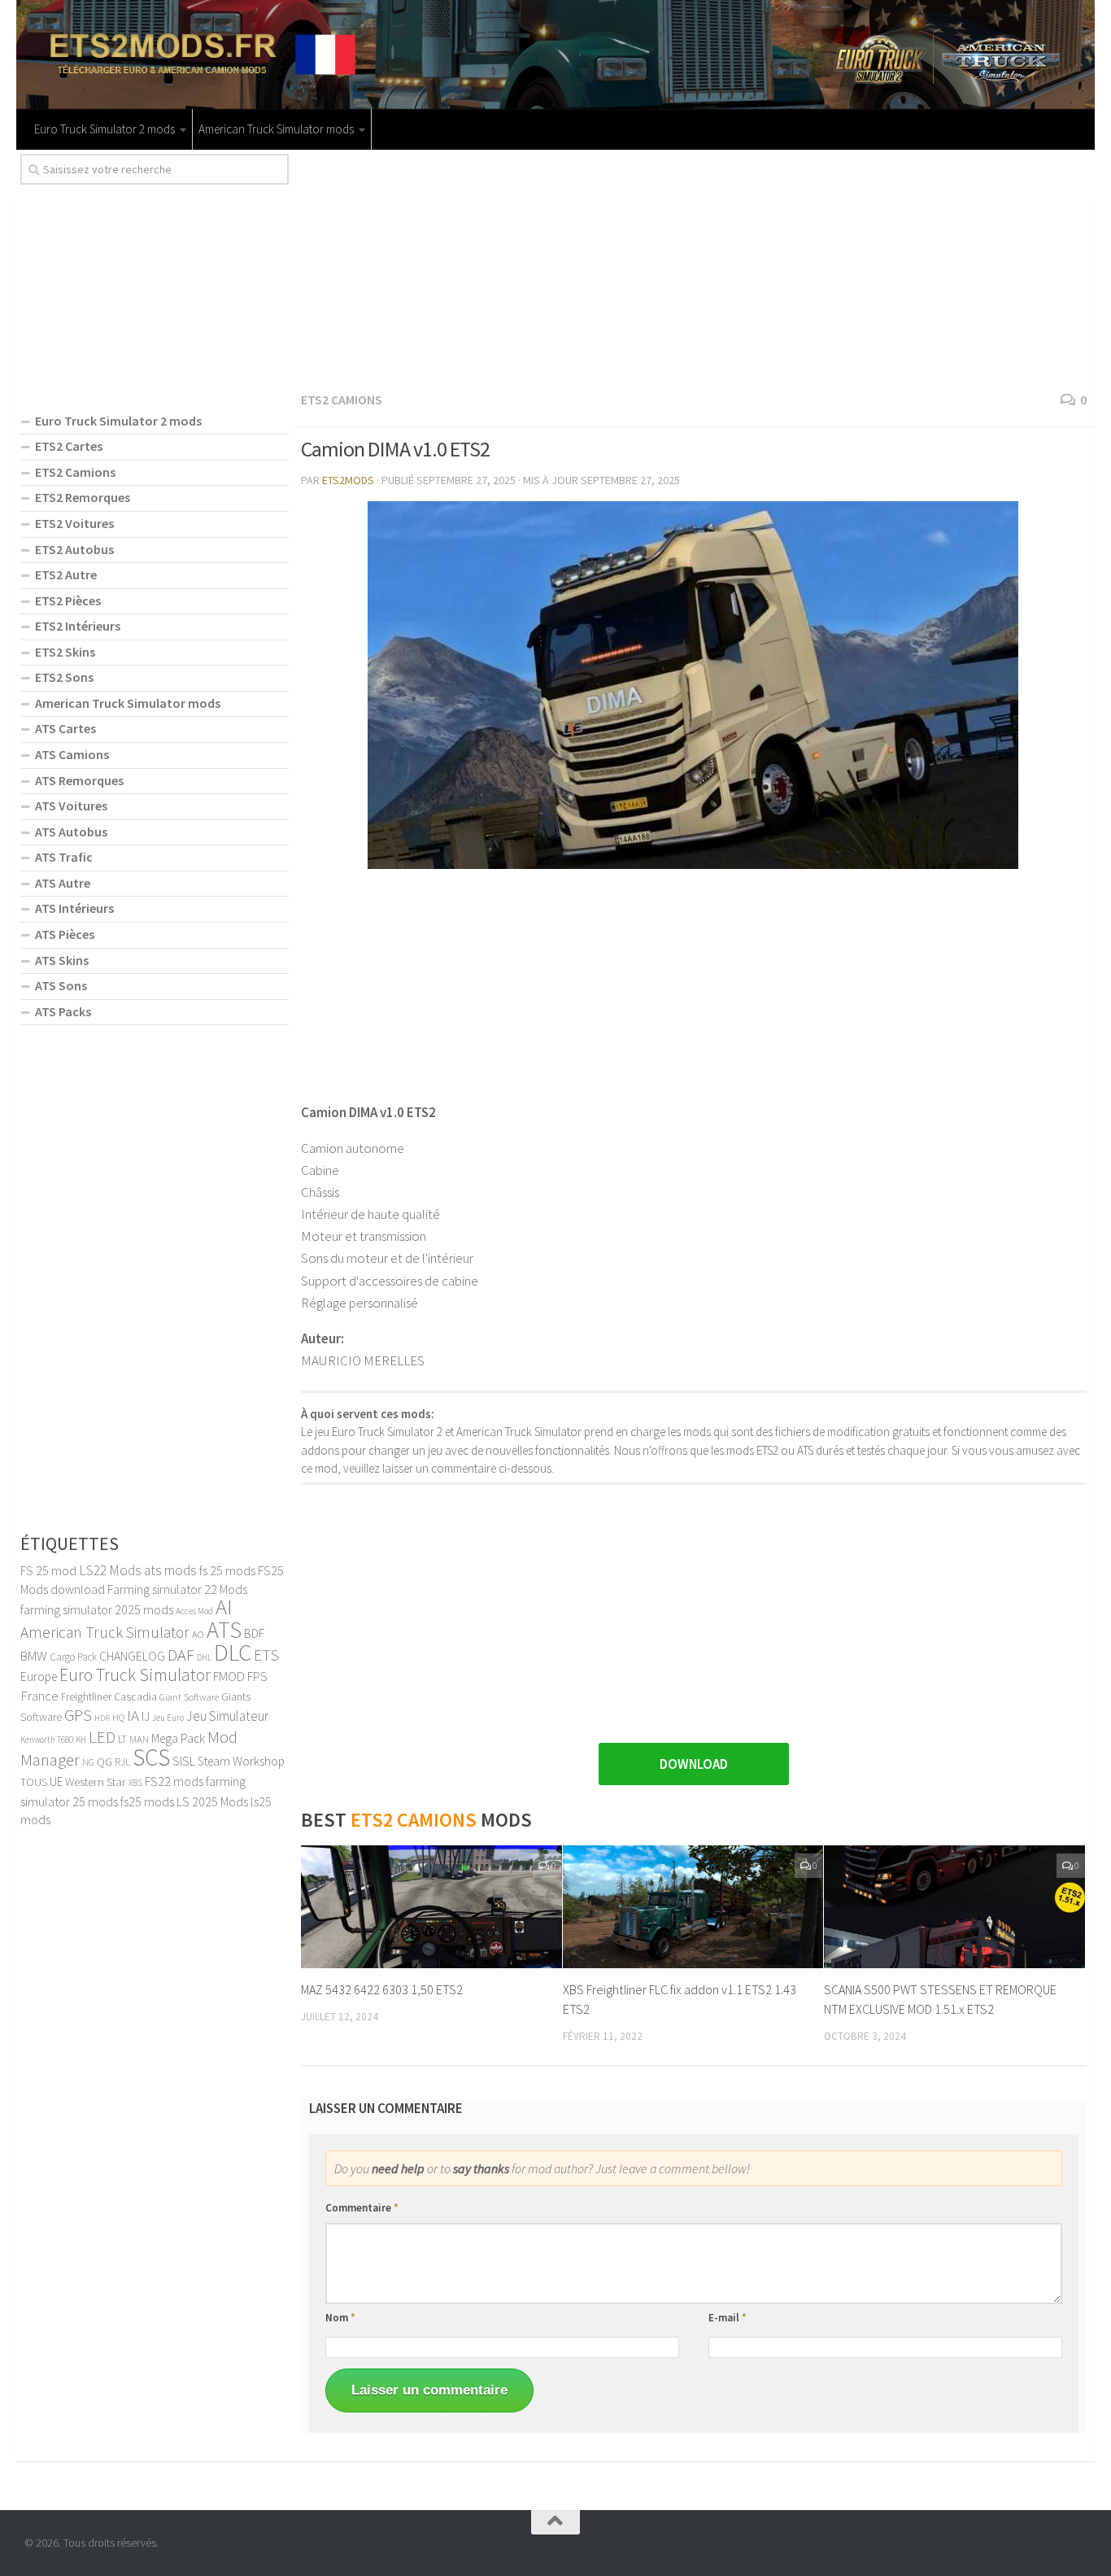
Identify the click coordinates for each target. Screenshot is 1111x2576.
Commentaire (362, 2208)
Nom (340, 2318)
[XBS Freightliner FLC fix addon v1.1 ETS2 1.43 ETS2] (693, 1907)
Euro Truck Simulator (135, 1675)
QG (105, 1762)
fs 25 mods (227, 1570)
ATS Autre (63, 883)
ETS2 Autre (66, 574)
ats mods (170, 1570)
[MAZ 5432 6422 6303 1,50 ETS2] (431, 1907)
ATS (224, 1630)
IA (133, 1715)
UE (56, 1781)
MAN (139, 1739)
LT (122, 1739)
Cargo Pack (73, 1657)
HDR (102, 1718)
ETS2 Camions (342, 399)
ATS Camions (72, 754)
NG (88, 1762)
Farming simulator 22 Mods (177, 1589)
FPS (257, 1676)
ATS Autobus (71, 832)
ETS (266, 1655)
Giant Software (189, 1697)
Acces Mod (194, 1611)
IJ (146, 1716)
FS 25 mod (48, 1570)
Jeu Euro (168, 1718)
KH (81, 1740)
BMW (34, 1656)
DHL (204, 1657)
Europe (39, 1677)
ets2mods (348, 480)
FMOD (229, 1676)
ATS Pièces (65, 934)
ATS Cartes (65, 728)
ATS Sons (61, 985)
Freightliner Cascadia (109, 1697)
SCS (151, 1757)
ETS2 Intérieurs (78, 626)
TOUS (34, 1782)
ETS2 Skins (65, 652)
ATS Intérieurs (74, 908)
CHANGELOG (132, 1656)
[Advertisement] (694, 268)
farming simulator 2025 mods (97, 1609)
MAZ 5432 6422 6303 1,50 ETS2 (382, 1989)
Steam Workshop (241, 1761)
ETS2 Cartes (69, 446)
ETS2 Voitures (74, 523)
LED (102, 1737)
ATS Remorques (79, 780)
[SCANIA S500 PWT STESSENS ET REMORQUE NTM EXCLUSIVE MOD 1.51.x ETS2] (954, 1907)
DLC (233, 1652)
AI (224, 1607)
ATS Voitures (71, 806)
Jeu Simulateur (227, 1716)
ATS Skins (62, 960)
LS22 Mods (110, 1570)
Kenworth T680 (47, 1740)
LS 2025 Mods (212, 1801)
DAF (181, 1655)
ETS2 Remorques (83, 497)
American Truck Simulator (105, 1632)
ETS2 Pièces (68, 600)
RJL (122, 1762)
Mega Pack (178, 1738)
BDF (254, 1633)
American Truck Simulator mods (276, 129)
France (39, 1696)
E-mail (728, 2318)
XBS (135, 1783)
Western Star (96, 1781)
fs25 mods (147, 1801)
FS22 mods (174, 1781)
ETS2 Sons (64, 677)
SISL (184, 1761)
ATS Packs (63, 1011)
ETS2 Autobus (74, 549)
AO (198, 1634)
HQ (118, 1717)
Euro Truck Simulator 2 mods (105, 129)
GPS (78, 1715)
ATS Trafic (64, 857)
